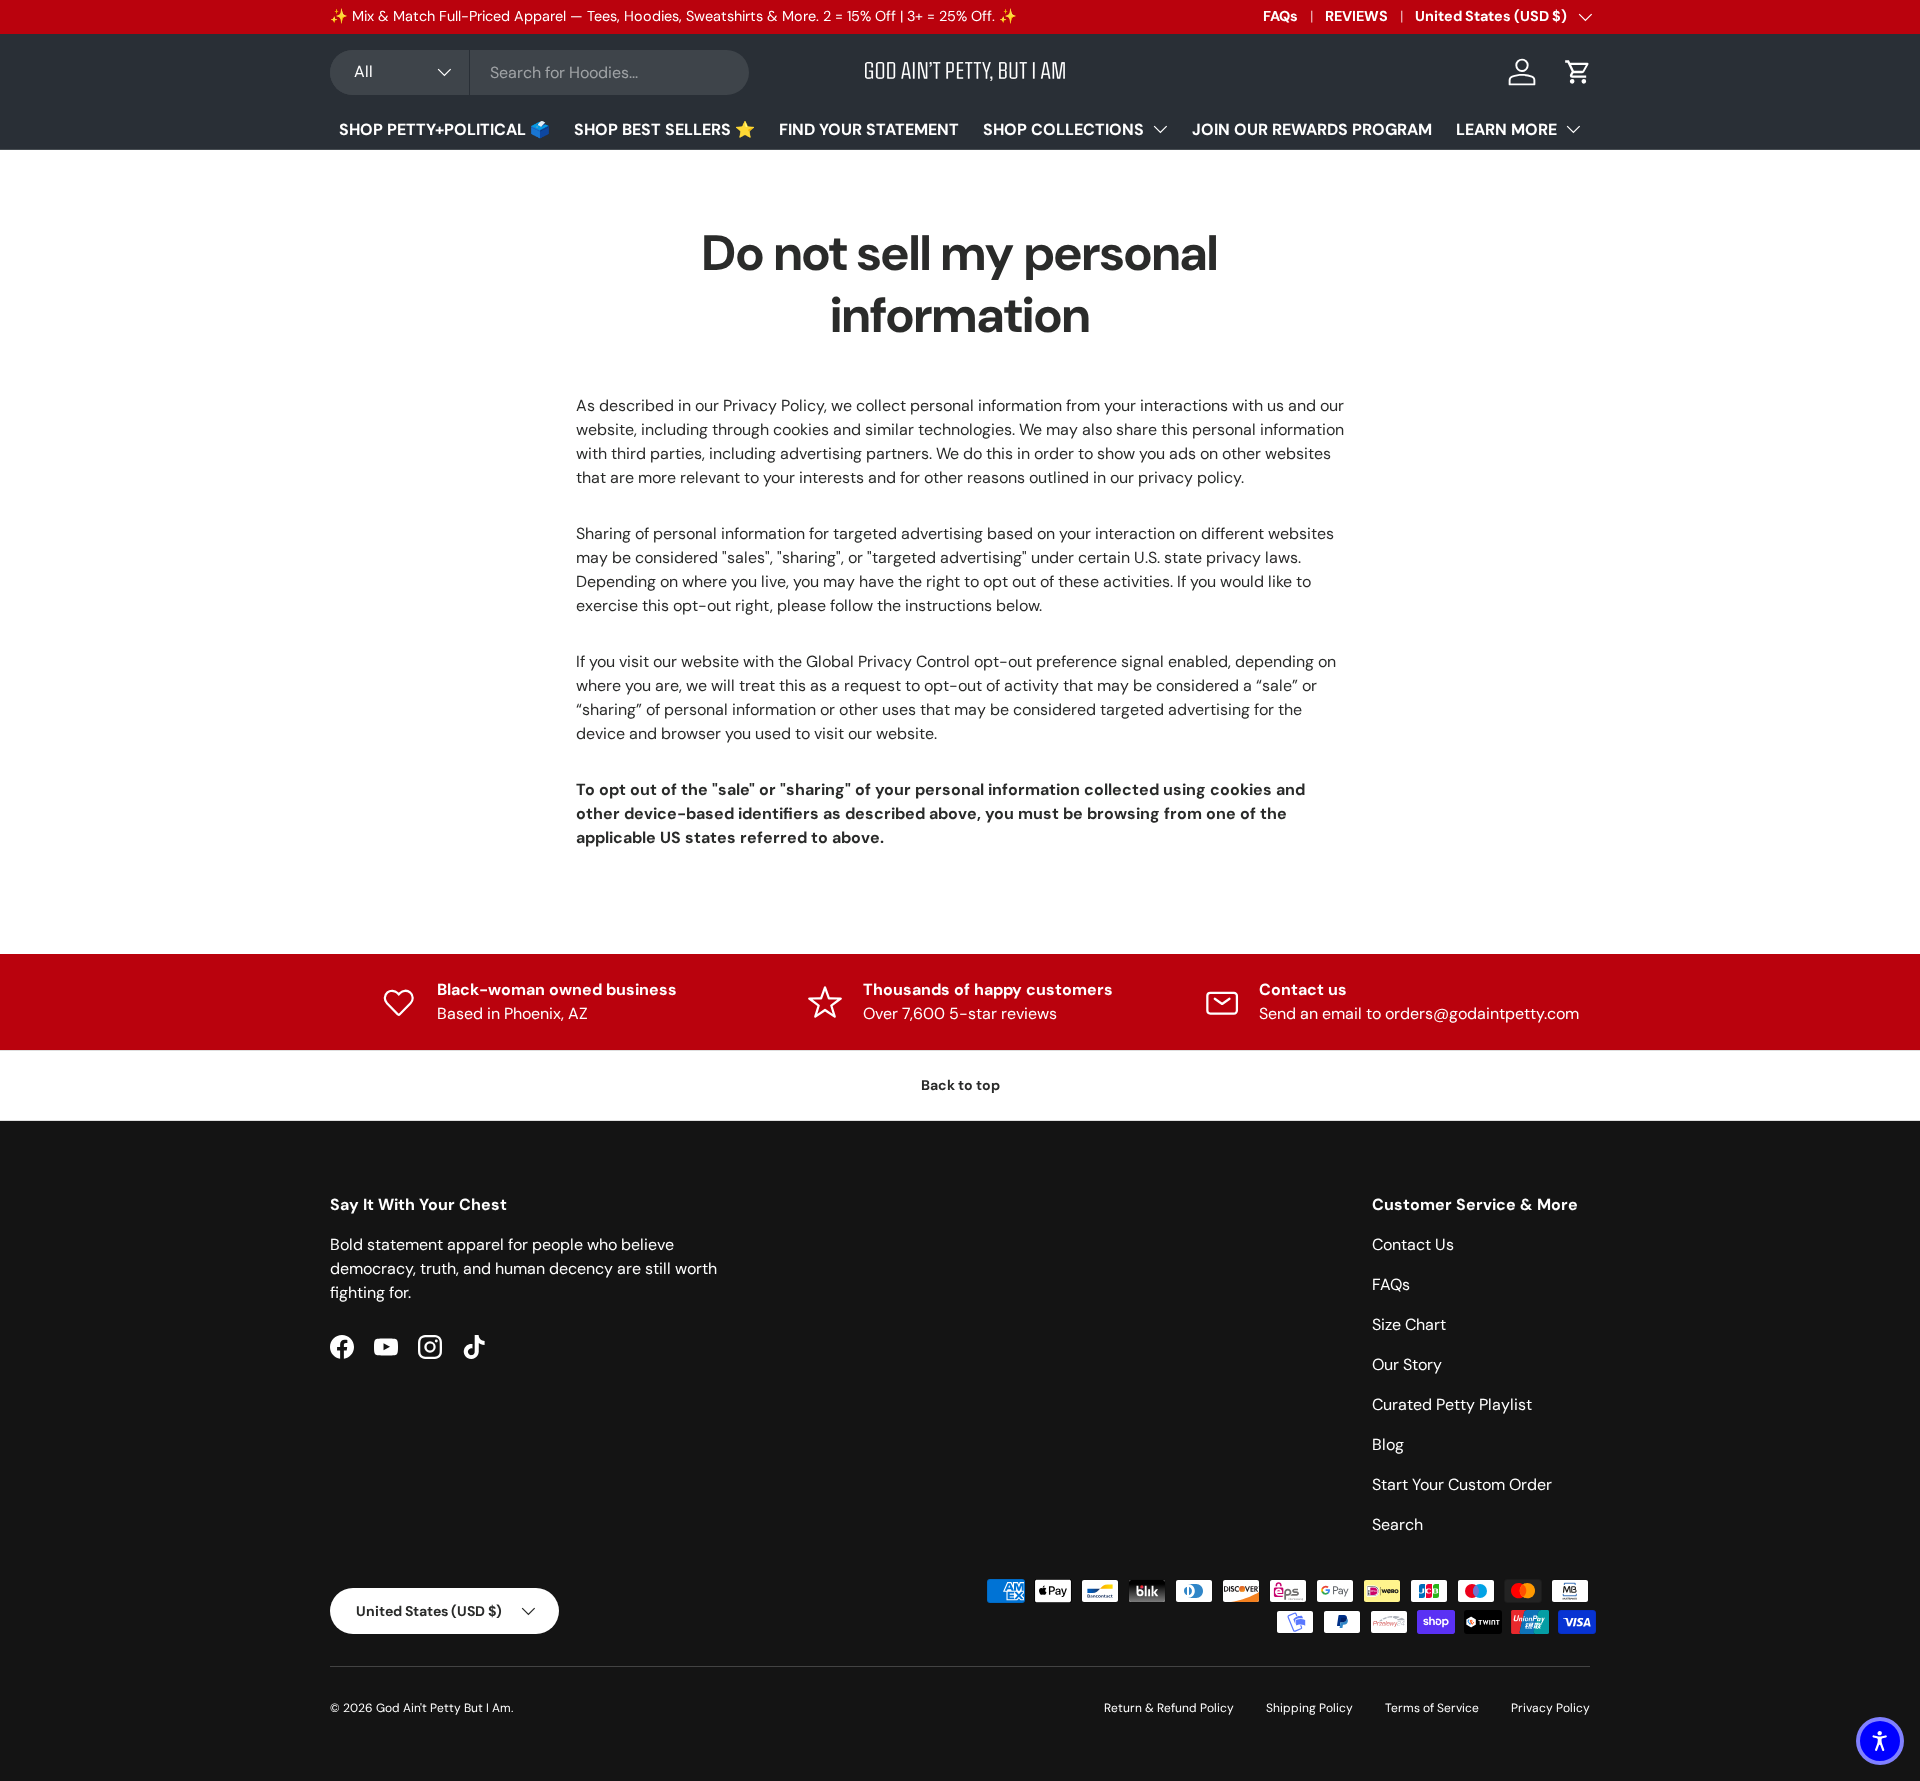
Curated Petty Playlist (1452, 1404)
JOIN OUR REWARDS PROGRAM (1312, 129)
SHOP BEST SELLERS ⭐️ (664, 129)
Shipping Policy (1309, 1708)
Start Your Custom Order (1462, 1484)
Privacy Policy (1550, 1708)
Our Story (1407, 1364)
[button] (1578, 72)
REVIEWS (1356, 16)
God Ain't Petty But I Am (443, 1708)
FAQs (1280, 16)
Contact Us (1413, 1244)
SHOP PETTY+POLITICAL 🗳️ (444, 129)
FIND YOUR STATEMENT (869, 129)
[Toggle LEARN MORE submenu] (1573, 129)
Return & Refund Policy (1169, 1708)
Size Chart (1409, 1324)
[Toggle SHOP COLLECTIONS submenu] (1160, 129)
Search (1397, 1524)
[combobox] (539, 72)
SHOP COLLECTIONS (1063, 129)
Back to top (960, 1085)
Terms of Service (1432, 1708)
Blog (1388, 1444)
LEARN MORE (1506, 129)
